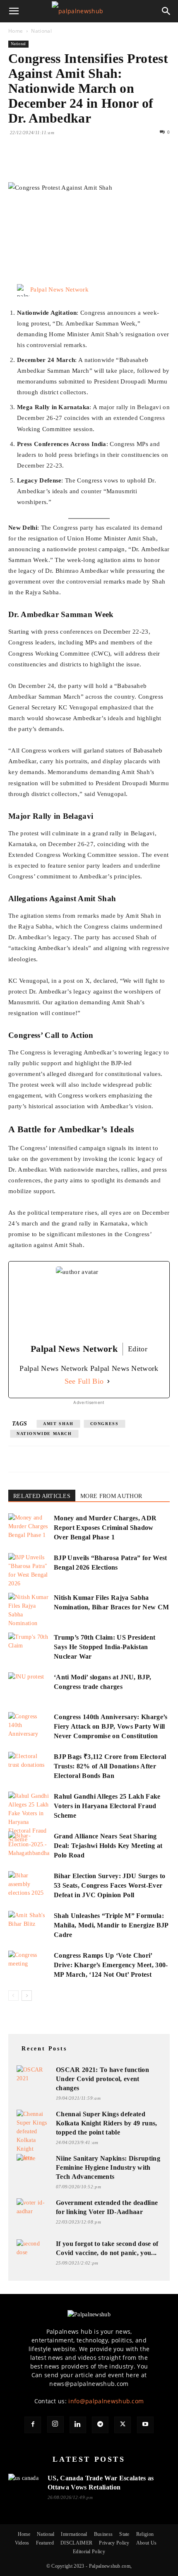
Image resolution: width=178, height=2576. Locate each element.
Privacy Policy (114, 2543)
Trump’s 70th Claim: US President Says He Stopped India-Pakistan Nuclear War (105, 1647)
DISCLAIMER (76, 2543)
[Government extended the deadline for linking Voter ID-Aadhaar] (33, 2207)
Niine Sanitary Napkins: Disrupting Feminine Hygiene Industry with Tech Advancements (108, 2167)
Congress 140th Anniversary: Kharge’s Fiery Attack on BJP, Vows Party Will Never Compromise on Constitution (111, 1726)
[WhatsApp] (74, 163)
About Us (147, 2543)
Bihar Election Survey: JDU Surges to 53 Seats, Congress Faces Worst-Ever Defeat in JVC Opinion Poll (110, 1885)
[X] (36, 163)
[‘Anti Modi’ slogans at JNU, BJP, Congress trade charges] (29, 1687)
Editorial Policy (89, 2552)
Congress (105, 1424)
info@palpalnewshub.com (106, 2401)
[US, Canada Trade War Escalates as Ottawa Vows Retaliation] (25, 2483)
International (74, 2534)
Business (103, 2534)
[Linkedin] (93, 163)
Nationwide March (44, 1434)
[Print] (112, 163)
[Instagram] (55, 2424)
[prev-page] (13, 1996)
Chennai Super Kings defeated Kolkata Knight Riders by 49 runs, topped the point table (107, 2123)
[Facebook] (17, 163)
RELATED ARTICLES (42, 1496)
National (41, 31)
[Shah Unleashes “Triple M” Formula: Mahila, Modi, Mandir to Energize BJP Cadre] (29, 1925)
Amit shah (58, 1424)
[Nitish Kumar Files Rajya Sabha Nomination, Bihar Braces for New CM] (29, 1610)
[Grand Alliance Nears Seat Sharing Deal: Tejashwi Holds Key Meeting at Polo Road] (29, 1846)
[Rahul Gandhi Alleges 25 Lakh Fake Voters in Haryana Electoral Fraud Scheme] (29, 1818)
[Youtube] (145, 2425)
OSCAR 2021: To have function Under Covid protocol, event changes (102, 2079)
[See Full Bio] (108, 1381)
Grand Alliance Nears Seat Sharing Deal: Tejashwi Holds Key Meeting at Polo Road (108, 1846)
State (124, 2534)
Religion (145, 2534)
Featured (45, 2543)
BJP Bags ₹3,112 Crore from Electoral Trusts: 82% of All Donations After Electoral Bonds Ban (110, 1766)
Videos (22, 2543)
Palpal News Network (59, 289)
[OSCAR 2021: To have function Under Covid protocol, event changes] (33, 2074)
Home (16, 31)
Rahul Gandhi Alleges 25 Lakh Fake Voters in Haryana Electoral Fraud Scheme (107, 1806)
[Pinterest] (55, 163)
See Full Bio (84, 1381)
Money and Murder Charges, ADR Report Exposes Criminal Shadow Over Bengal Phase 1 (105, 1528)
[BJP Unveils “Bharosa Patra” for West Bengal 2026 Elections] (29, 1570)
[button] (14, 11)
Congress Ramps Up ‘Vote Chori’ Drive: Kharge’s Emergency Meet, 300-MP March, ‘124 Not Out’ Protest (111, 1965)
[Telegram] (100, 2425)
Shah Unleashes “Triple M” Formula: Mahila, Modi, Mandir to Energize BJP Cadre (111, 1925)
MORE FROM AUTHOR (111, 1496)
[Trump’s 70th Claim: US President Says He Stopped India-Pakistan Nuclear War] (29, 1647)
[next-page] (27, 1996)
